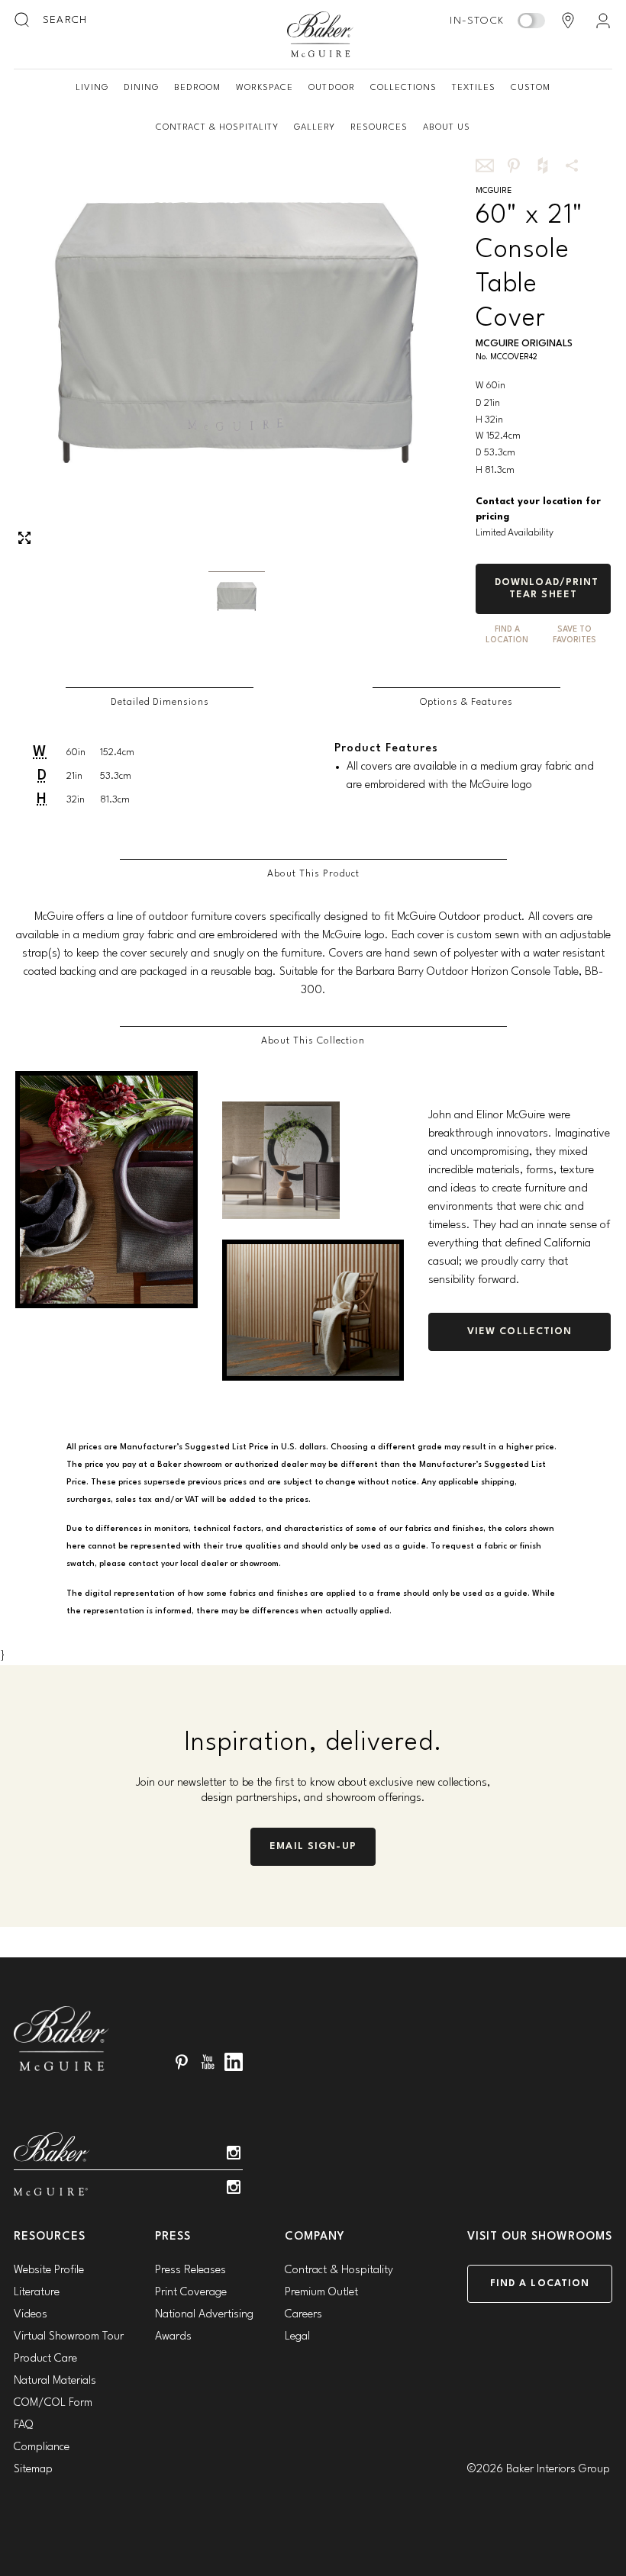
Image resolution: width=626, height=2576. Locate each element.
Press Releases (190, 2270)
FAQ (23, 2425)
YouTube (208, 2062)
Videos (31, 2315)
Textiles (474, 88)
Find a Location (540, 2283)
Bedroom (197, 88)
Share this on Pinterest (514, 166)
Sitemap (33, 2470)
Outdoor (331, 88)
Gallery (315, 127)
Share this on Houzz (543, 166)
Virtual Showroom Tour (69, 2337)
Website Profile (49, 2270)
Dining (141, 88)
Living (92, 88)
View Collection (520, 1331)
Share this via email (485, 166)
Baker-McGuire (321, 34)
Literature (37, 2293)
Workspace (265, 88)
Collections (403, 88)
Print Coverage (191, 2293)
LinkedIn (234, 2062)
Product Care (45, 2359)
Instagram (234, 2153)
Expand (24, 538)
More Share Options (572, 166)
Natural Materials (55, 2381)
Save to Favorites (574, 635)
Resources (379, 127)
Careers (303, 2315)
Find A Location (507, 635)
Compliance (42, 2447)
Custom (531, 88)
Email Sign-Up (313, 1846)
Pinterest (182, 2062)
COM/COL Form (53, 2403)
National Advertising (204, 2315)
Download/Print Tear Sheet (547, 589)
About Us (447, 127)
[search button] (23, 21)
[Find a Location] (568, 21)
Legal (297, 2337)
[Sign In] (603, 21)
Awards (173, 2337)
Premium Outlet (321, 2293)
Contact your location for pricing (538, 510)
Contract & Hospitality (217, 127)
